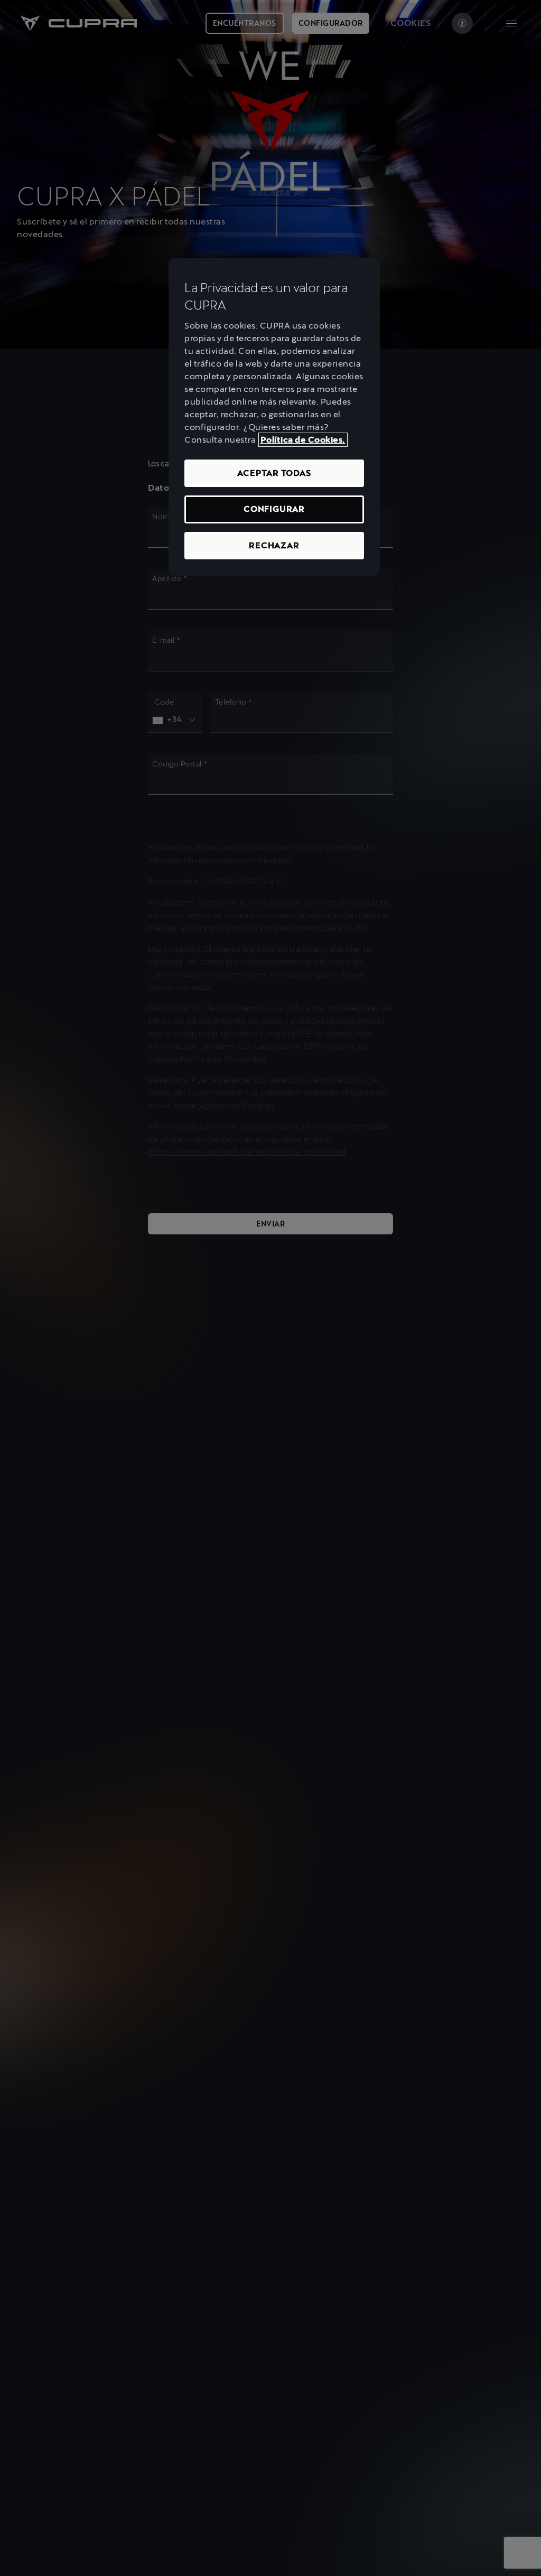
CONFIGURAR (274, 509)
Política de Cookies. (303, 440)
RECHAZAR (274, 545)
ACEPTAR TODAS (274, 473)
